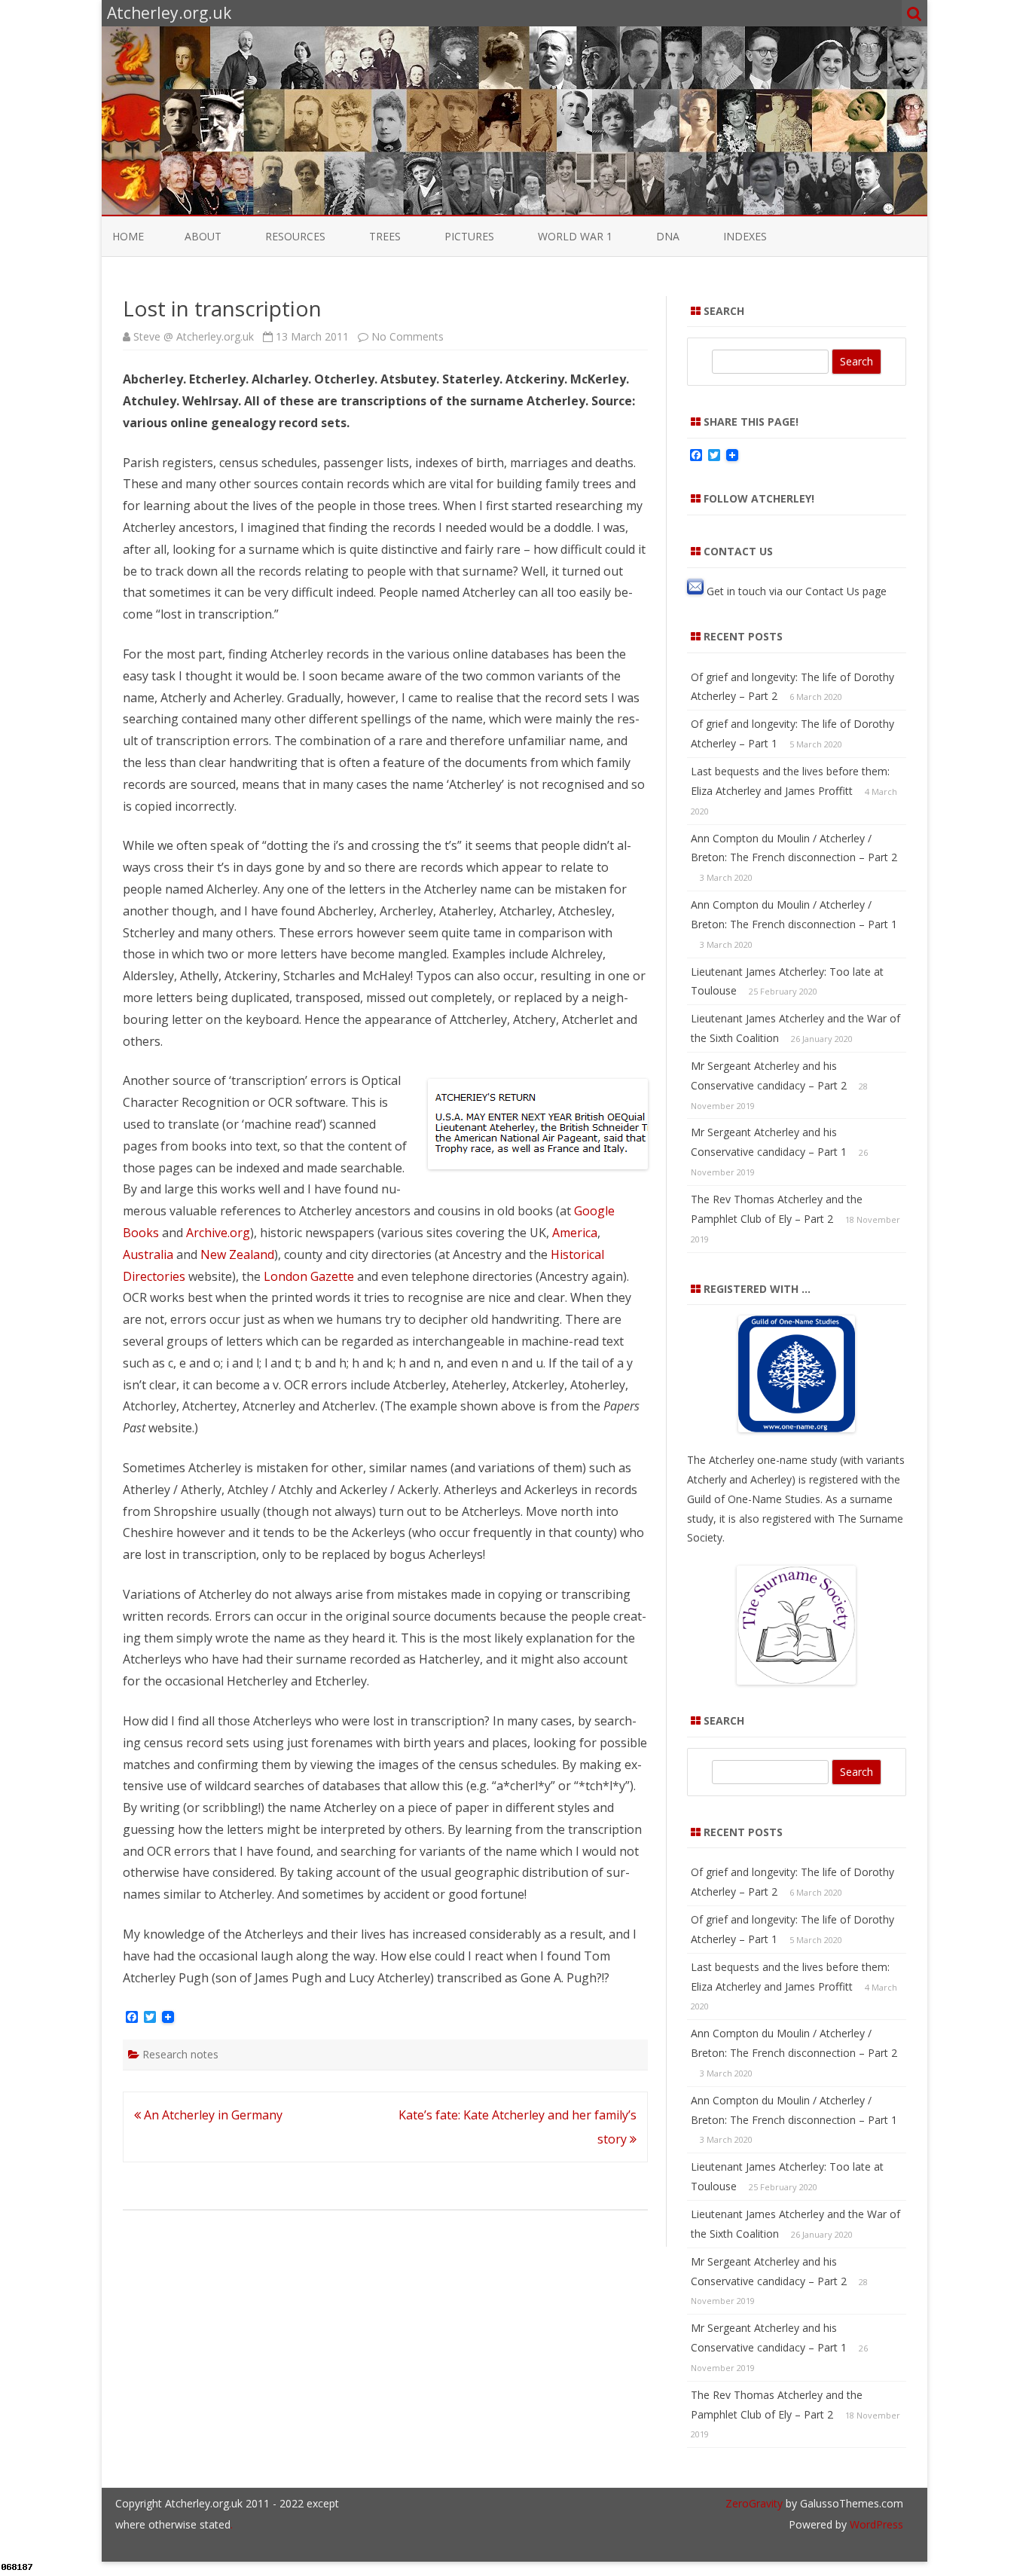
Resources (295, 236)
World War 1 (575, 236)
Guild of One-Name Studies (754, 1499)
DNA (668, 236)
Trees (385, 236)
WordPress (875, 2524)
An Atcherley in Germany (212, 2115)
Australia (148, 1254)
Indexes (745, 236)
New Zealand (237, 1254)
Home (128, 236)
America (575, 1233)
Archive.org (218, 1233)
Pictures (469, 236)
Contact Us (832, 590)
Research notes (180, 2054)
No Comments (408, 336)
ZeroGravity (754, 2503)
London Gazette (309, 1276)
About (203, 236)
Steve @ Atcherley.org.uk (194, 336)
